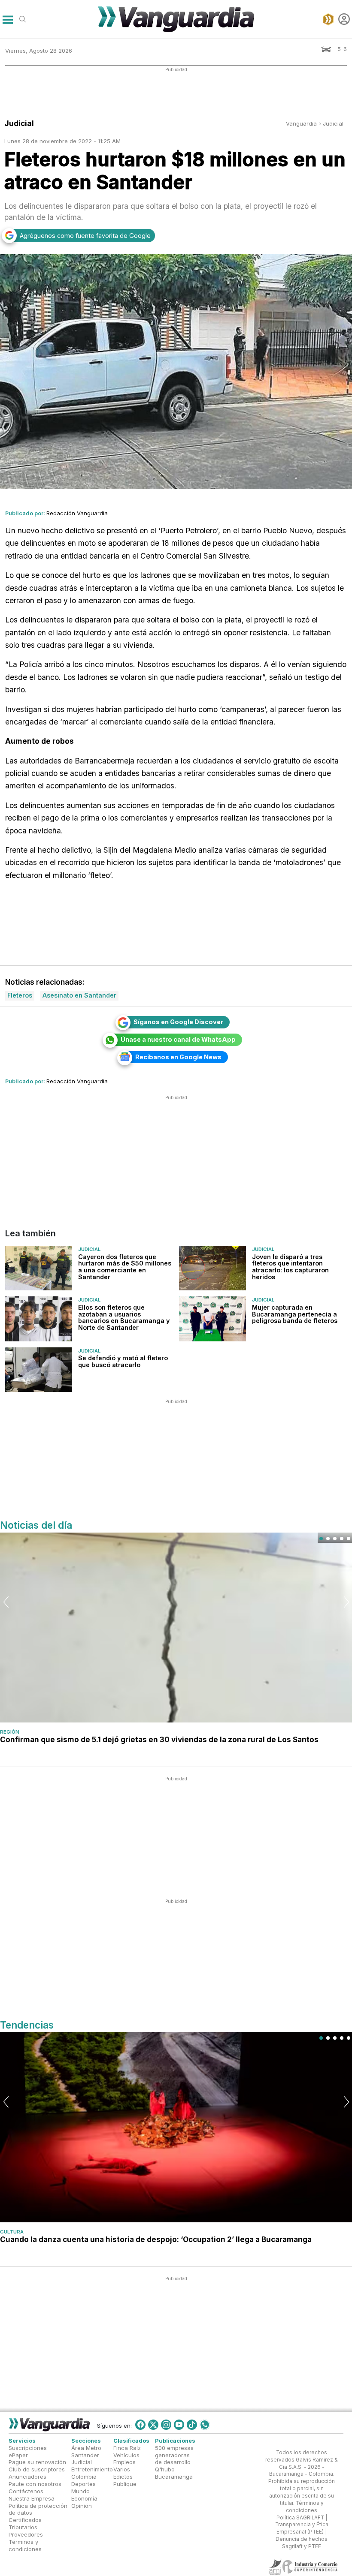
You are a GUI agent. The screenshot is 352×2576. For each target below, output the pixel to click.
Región (10, 1732)
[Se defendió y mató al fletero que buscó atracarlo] (39, 1370)
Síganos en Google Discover (178, 1022)
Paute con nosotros (35, 2484)
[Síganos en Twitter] (153, 2425)
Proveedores (26, 2534)
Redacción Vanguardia (77, 513)
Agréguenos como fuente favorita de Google (85, 236)
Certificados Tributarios (25, 2523)
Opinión (82, 2506)
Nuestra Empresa (32, 2498)
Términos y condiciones (25, 2545)
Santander (85, 2455)
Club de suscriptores (37, 2470)
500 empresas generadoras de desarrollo (174, 2455)
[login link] (344, 19)
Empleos (124, 2462)
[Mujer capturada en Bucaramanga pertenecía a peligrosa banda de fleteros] (212, 1319)
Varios (122, 2470)
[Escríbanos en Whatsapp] (205, 2425)
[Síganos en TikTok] (192, 2425)
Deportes (83, 2484)
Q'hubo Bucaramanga (174, 2473)
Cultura (12, 2232)
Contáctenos (26, 2491)
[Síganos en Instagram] (166, 2425)
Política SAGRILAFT (300, 2518)
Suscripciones (28, 2448)
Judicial (333, 123)
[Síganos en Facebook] (140, 2425)
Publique (125, 2484)
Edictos (123, 2477)
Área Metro (86, 2448)
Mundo (80, 2491)
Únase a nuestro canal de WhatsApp (178, 1039)
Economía (84, 2498)
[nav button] (8, 19)
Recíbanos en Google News (178, 1057)
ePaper (18, 2455)
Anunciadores (27, 2477)
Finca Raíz (127, 2448)
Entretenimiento (92, 2470)
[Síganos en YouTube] (179, 2425)
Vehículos (126, 2455)
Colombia (84, 2477)
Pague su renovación (37, 2462)
